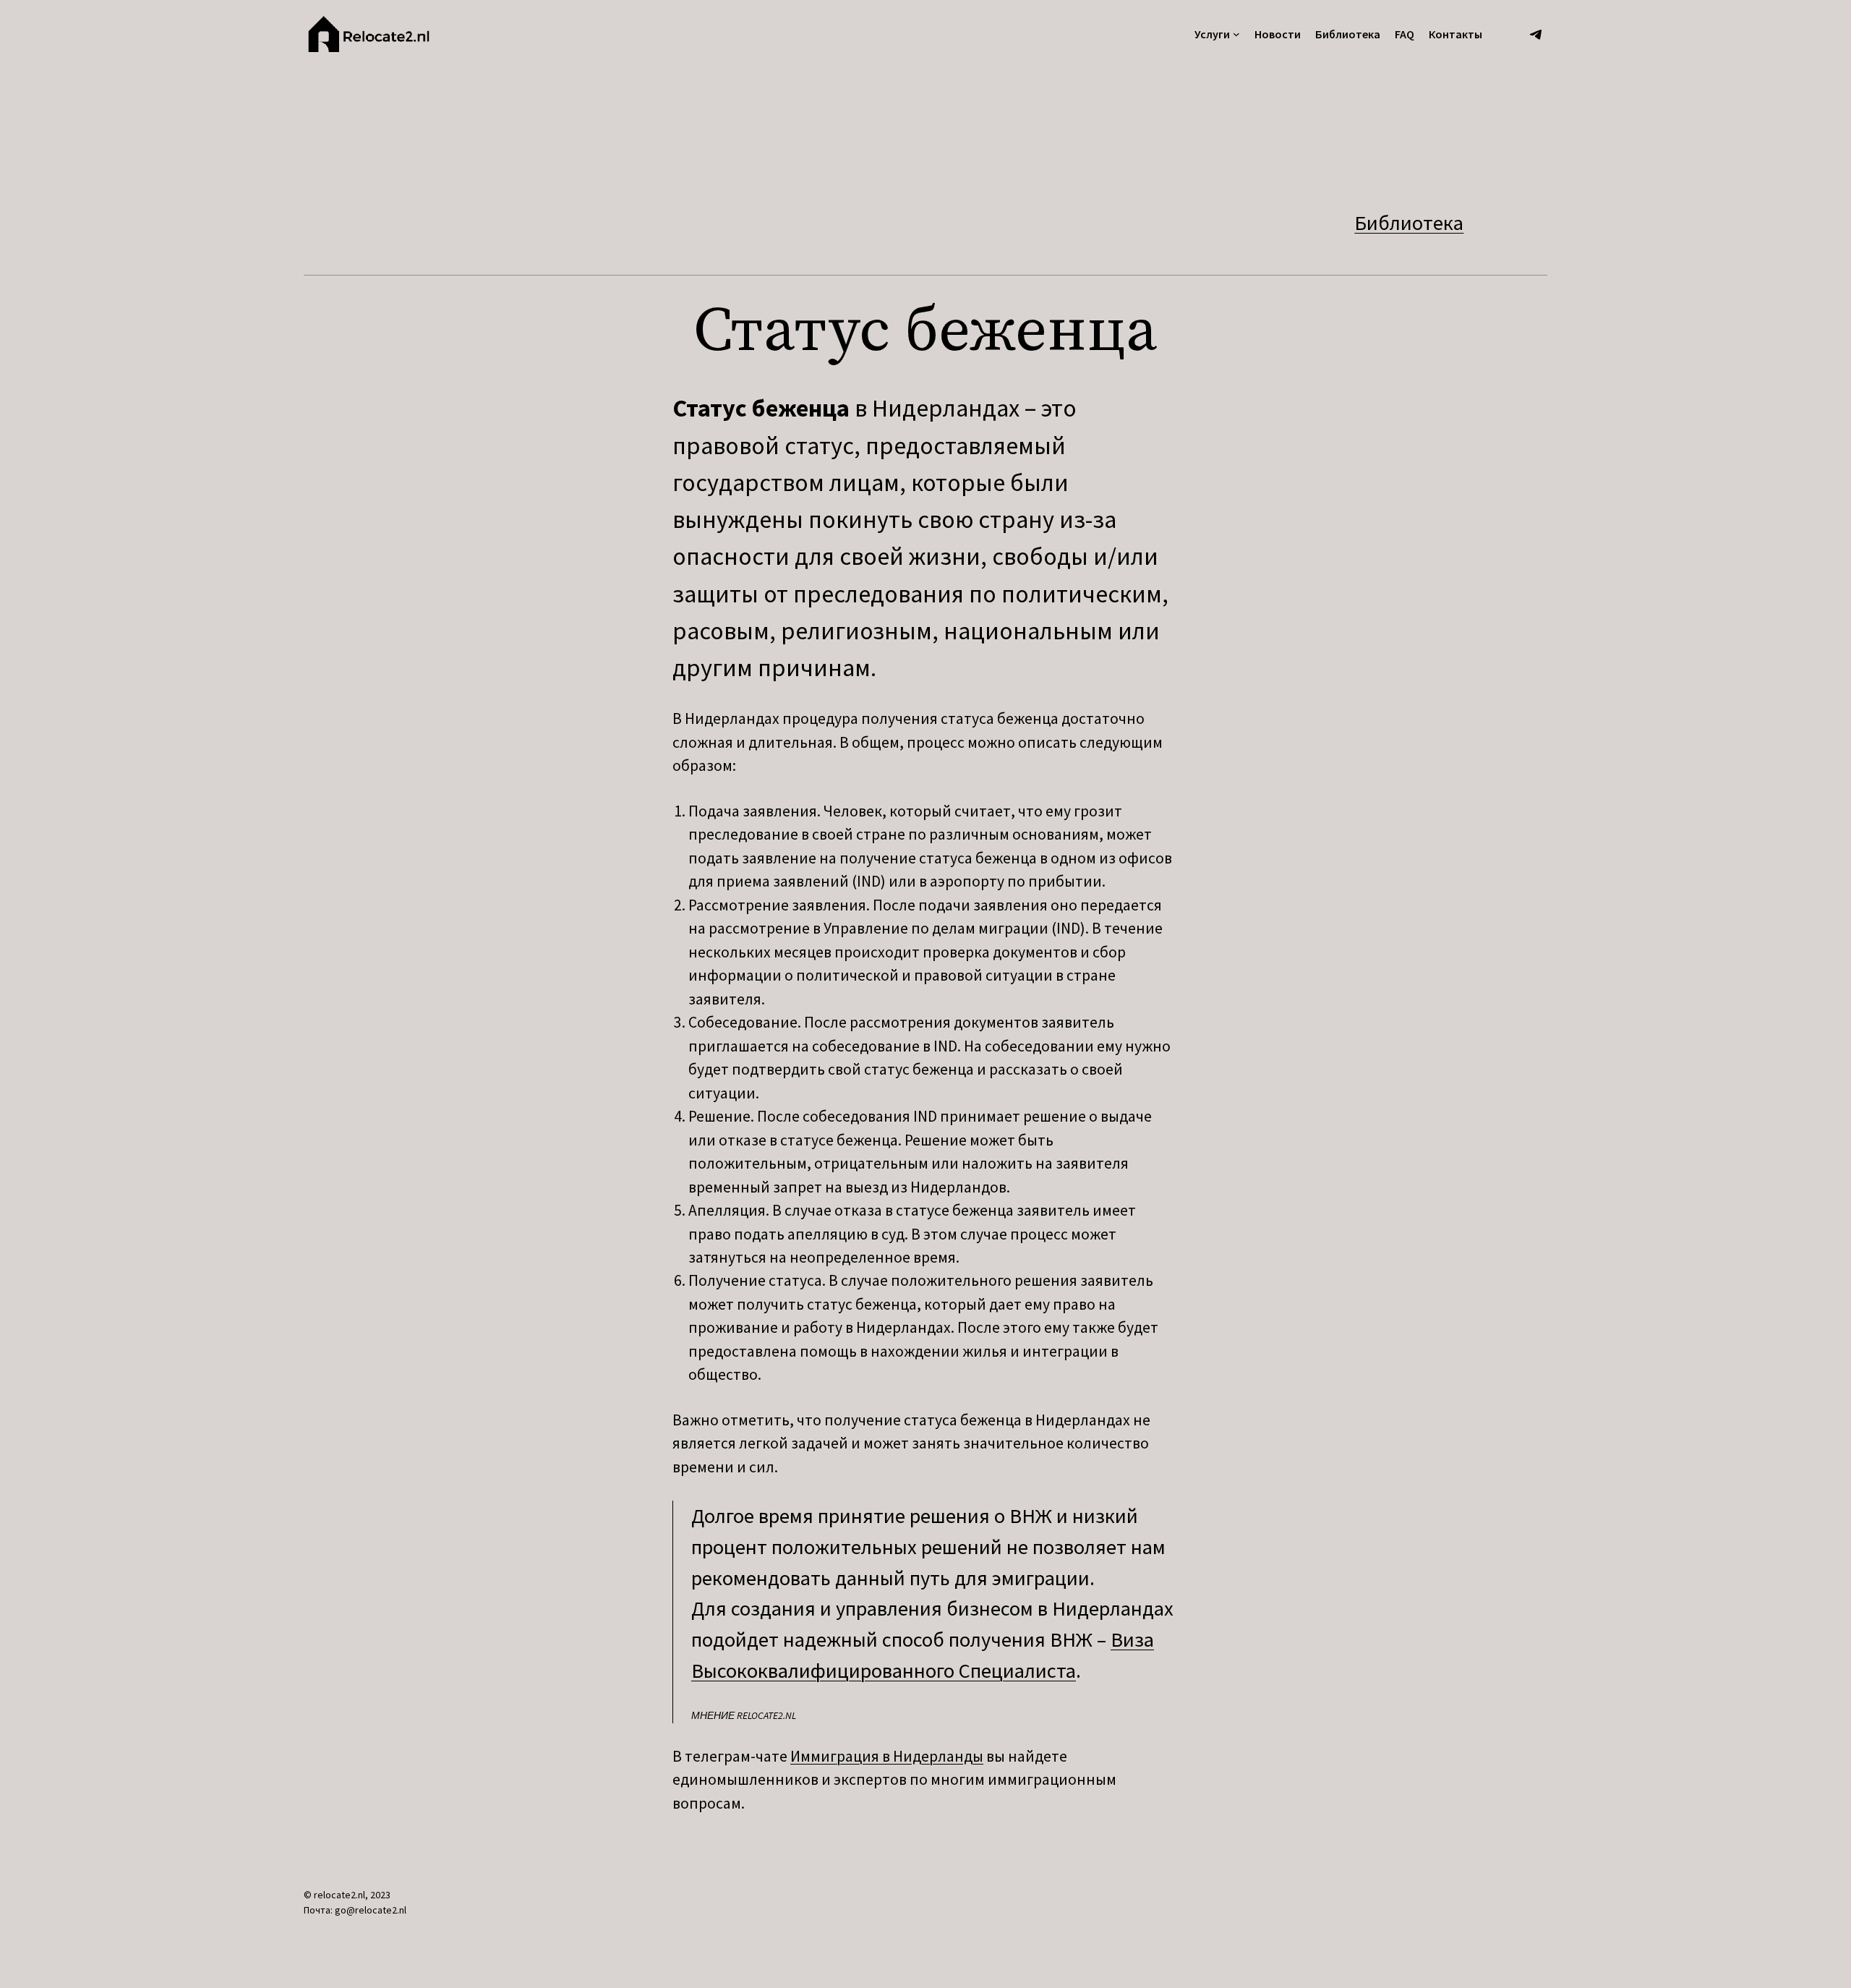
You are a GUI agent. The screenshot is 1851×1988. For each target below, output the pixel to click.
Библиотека (1409, 223)
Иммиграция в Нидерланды (887, 1756)
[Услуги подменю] (1236, 34)
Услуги (1212, 34)
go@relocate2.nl (371, 1910)
